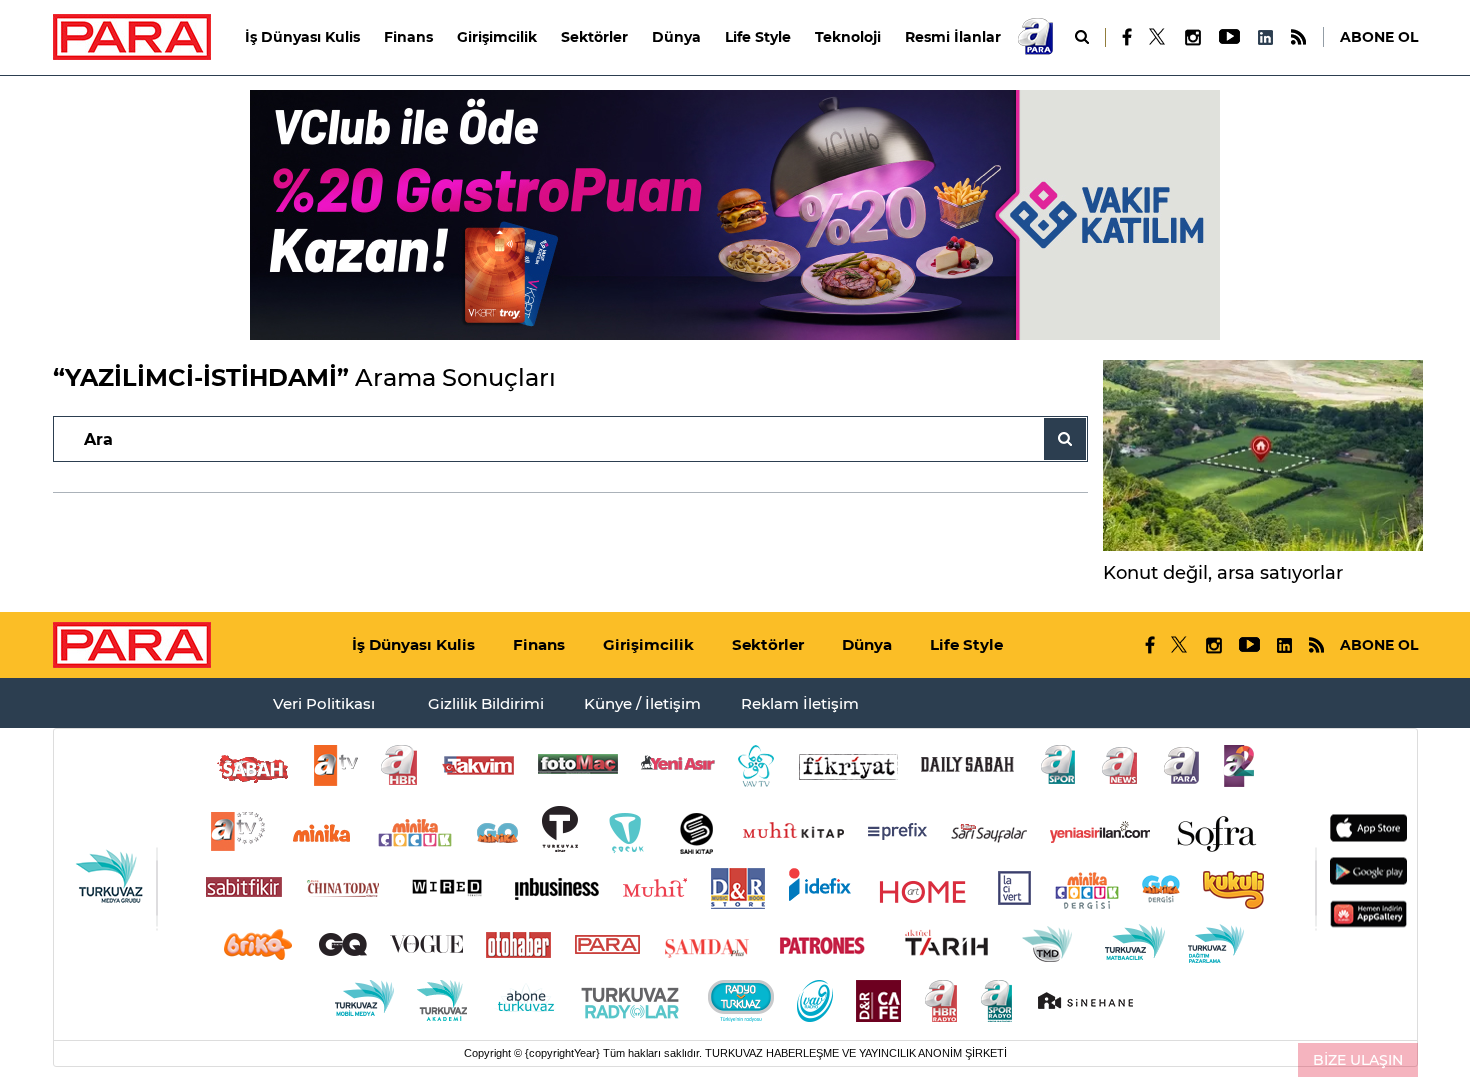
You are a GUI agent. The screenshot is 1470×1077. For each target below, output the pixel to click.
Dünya (676, 37)
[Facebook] (1127, 37)
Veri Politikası (324, 703)
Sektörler (594, 37)
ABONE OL (1379, 37)
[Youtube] (1228, 37)
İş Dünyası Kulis (302, 37)
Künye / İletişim (642, 703)
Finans (408, 37)
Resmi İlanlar (953, 37)
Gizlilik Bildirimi (486, 703)
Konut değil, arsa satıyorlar (1223, 573)
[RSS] (1298, 37)
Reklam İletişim (800, 703)
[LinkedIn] (1265, 37)
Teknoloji (848, 37)
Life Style (758, 37)
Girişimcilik (497, 37)
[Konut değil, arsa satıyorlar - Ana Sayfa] (1263, 455)
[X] (1158, 37)
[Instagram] (1192, 37)
